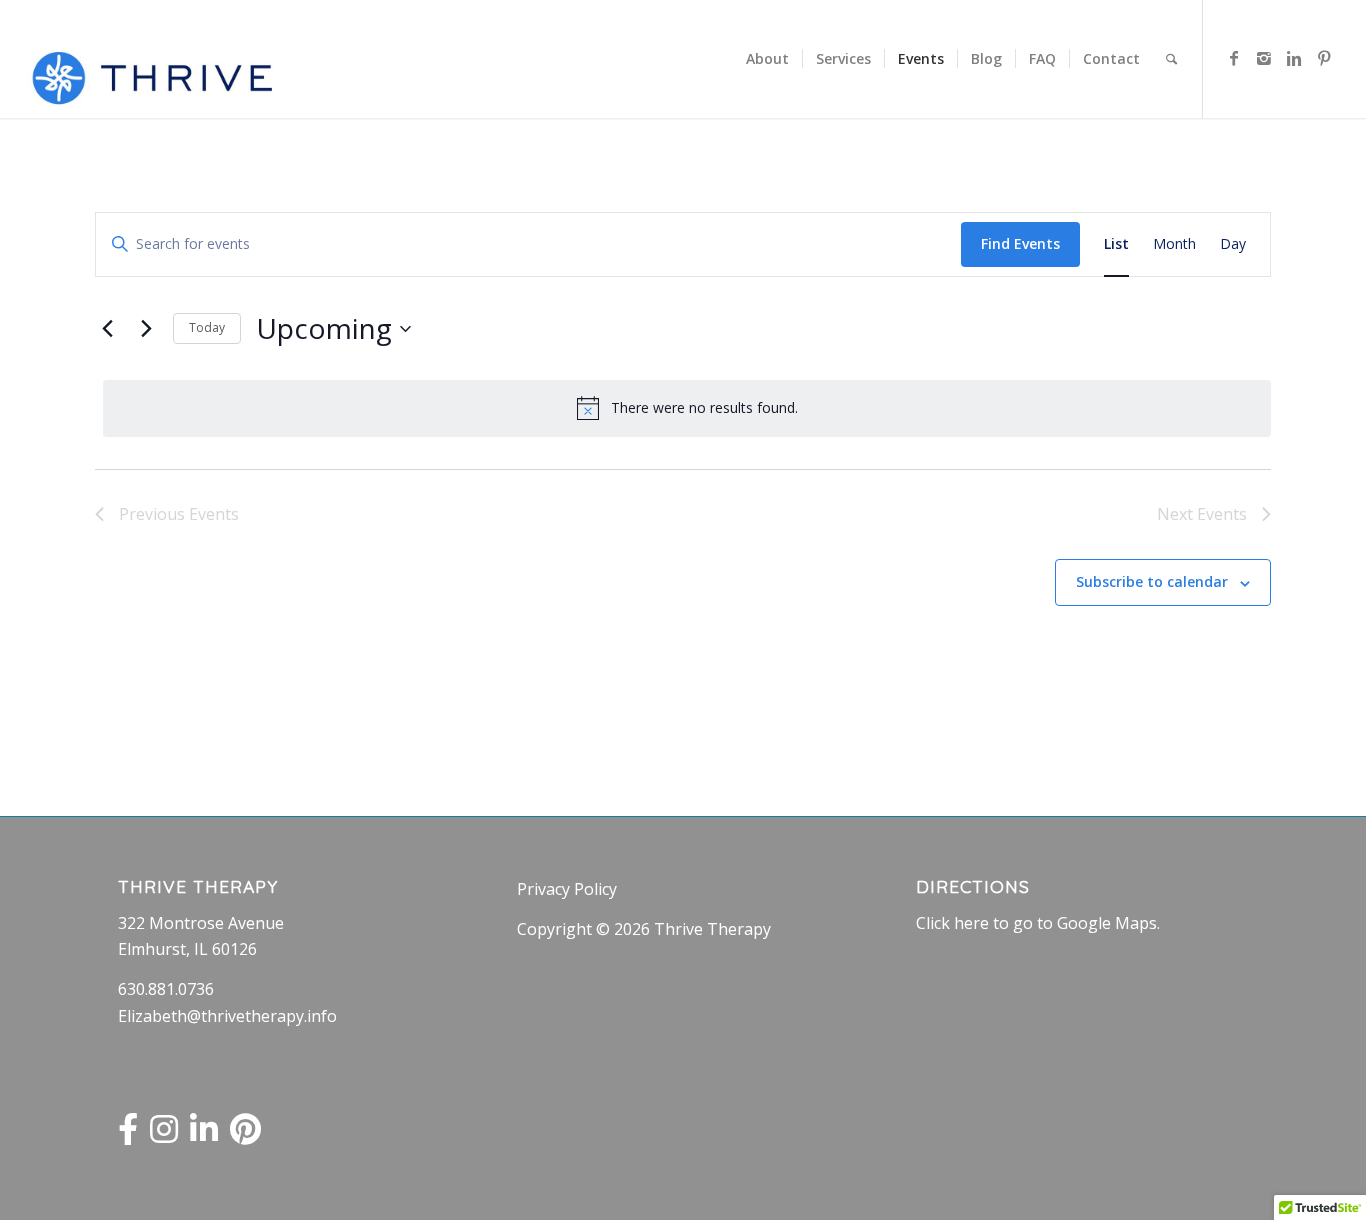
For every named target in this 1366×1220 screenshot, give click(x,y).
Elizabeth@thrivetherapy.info (227, 1016)
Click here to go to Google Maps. (1038, 923)
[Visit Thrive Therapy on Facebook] (128, 1135)
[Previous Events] (107, 329)
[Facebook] (1234, 58)
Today (207, 327)
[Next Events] (146, 329)
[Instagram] (1264, 58)
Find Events (1020, 243)
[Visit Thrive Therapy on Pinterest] (245, 1135)
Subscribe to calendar (1152, 581)
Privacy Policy (567, 889)
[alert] (687, 408)
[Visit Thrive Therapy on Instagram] (164, 1135)
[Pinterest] (1324, 58)
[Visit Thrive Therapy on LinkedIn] (204, 1135)
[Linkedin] (1294, 58)
